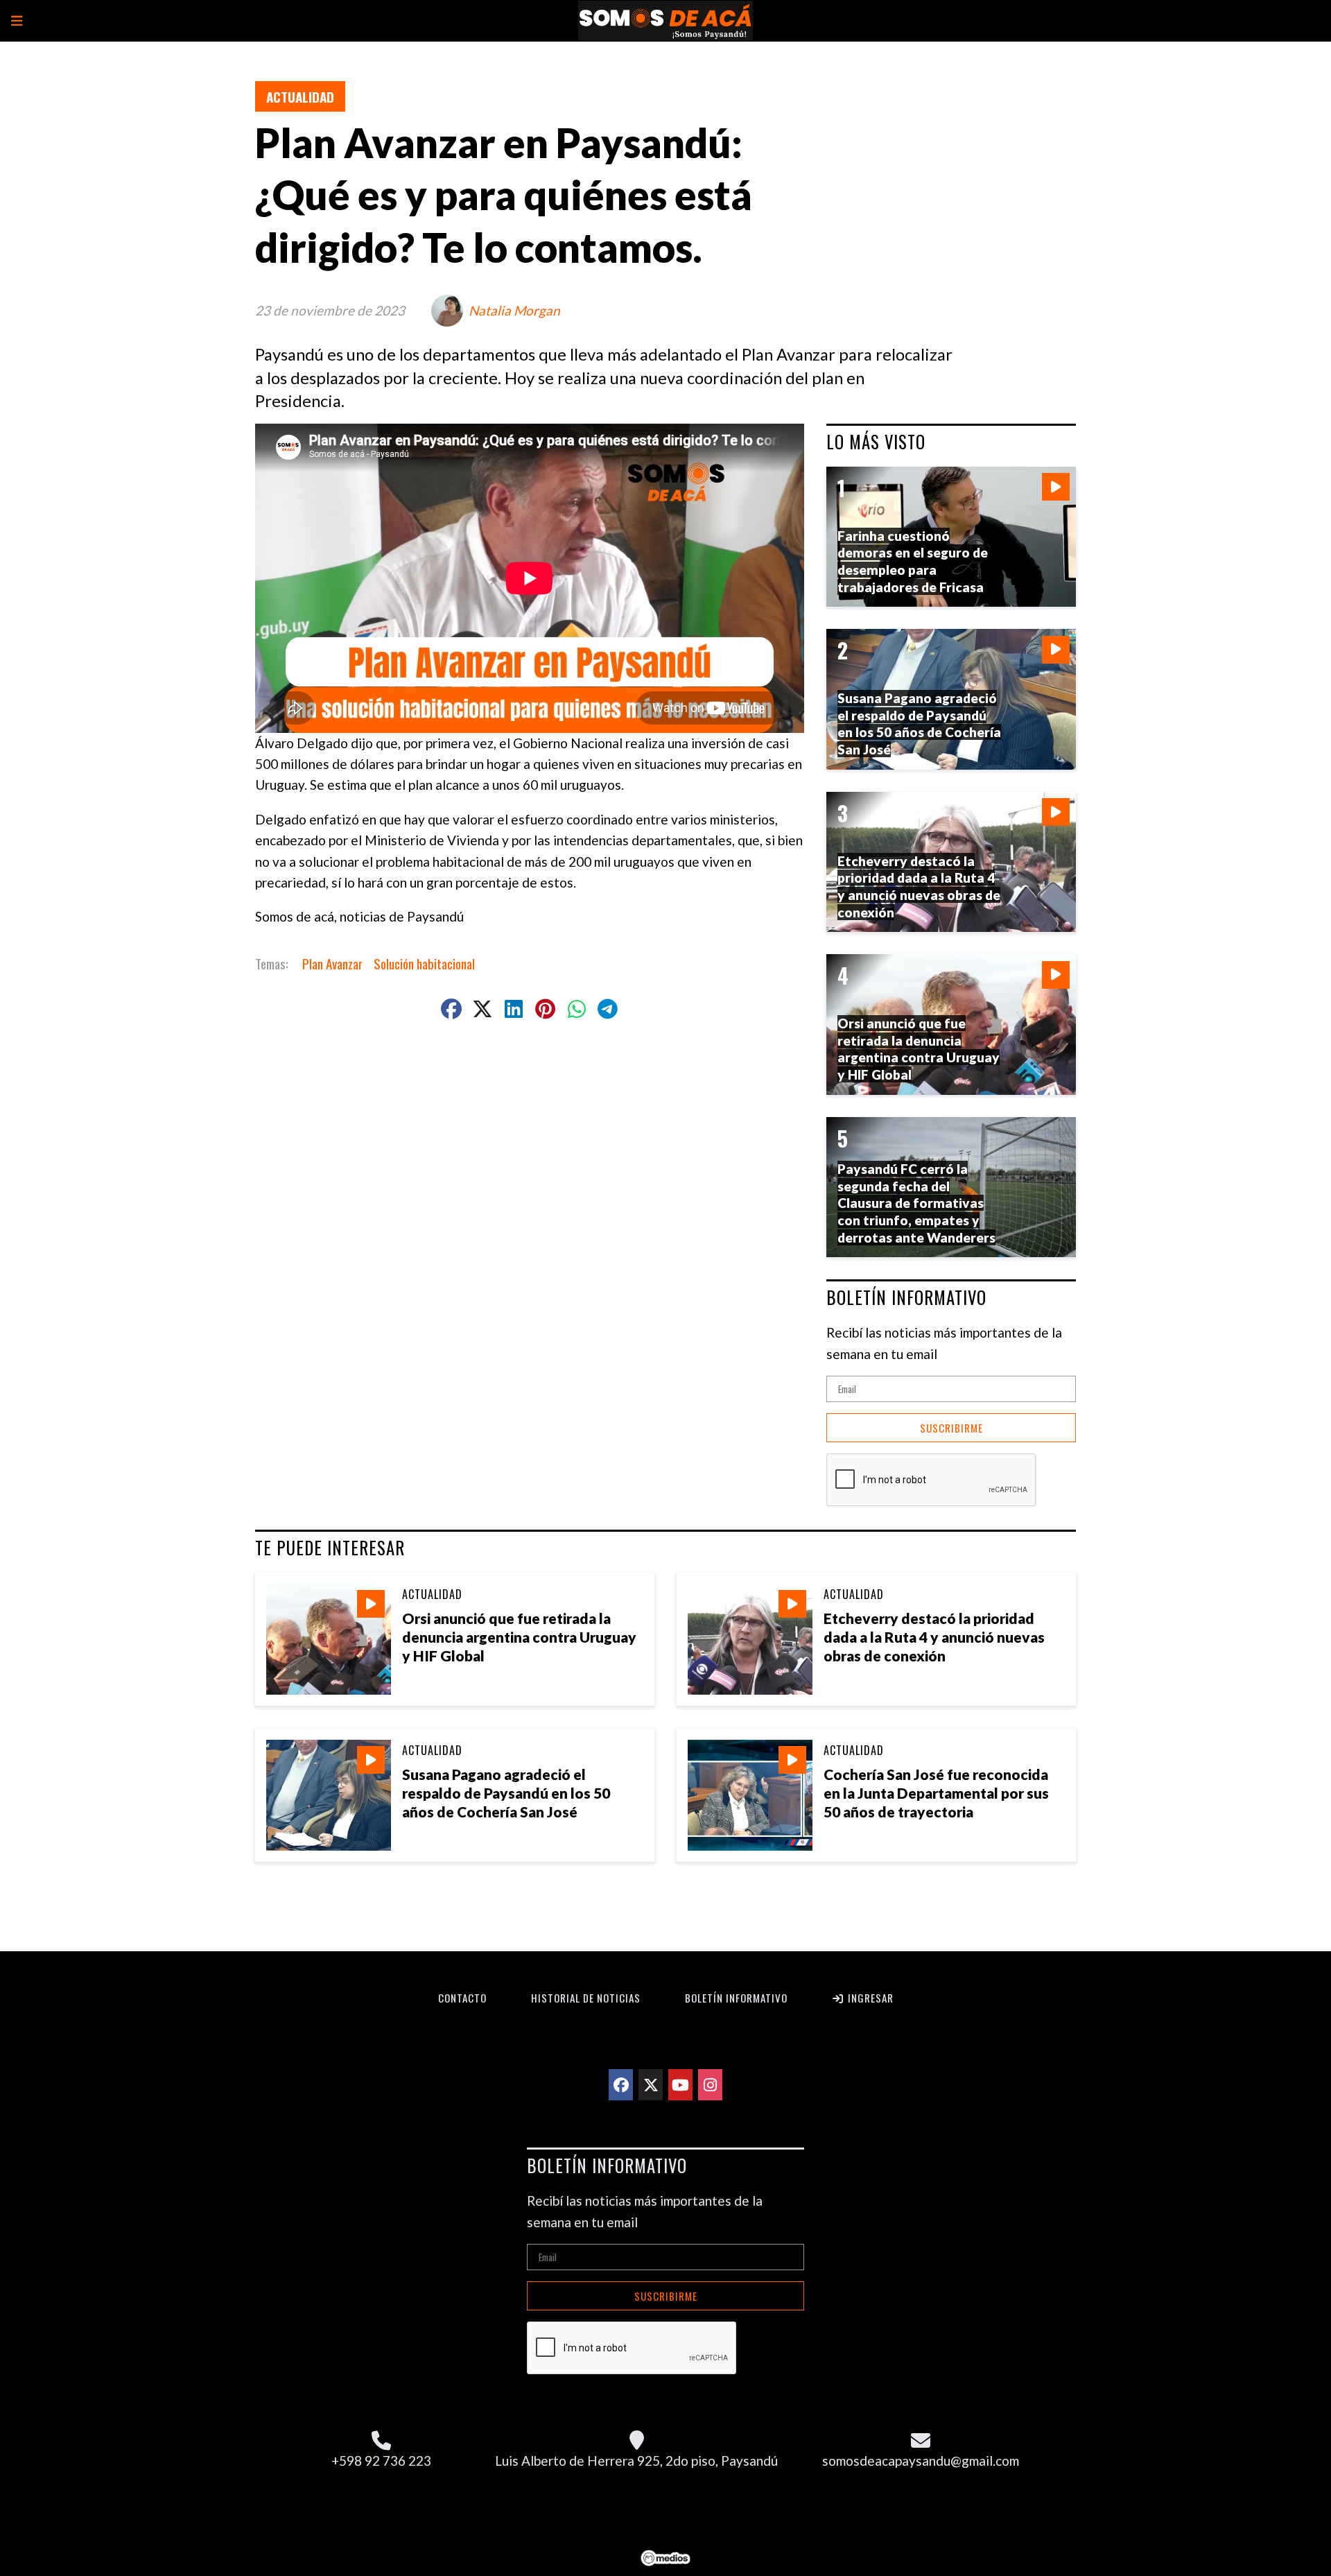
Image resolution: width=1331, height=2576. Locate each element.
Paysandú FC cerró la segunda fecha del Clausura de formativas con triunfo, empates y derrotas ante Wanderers (916, 1203)
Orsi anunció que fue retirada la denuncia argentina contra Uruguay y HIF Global (519, 1637)
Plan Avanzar (332, 963)
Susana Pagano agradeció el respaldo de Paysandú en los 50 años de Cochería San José (506, 1793)
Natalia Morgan (514, 310)
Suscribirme (951, 1428)
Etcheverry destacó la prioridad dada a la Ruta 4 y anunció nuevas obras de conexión (934, 1637)
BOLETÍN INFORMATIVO (906, 1297)
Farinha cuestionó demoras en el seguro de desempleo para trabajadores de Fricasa (913, 561)
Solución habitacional (424, 963)
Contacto (462, 1998)
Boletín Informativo (736, 1998)
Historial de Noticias (586, 1998)
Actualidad (300, 96)
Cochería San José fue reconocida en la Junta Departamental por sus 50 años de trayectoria (936, 1793)
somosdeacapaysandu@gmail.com (921, 2461)
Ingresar (869, 1998)
